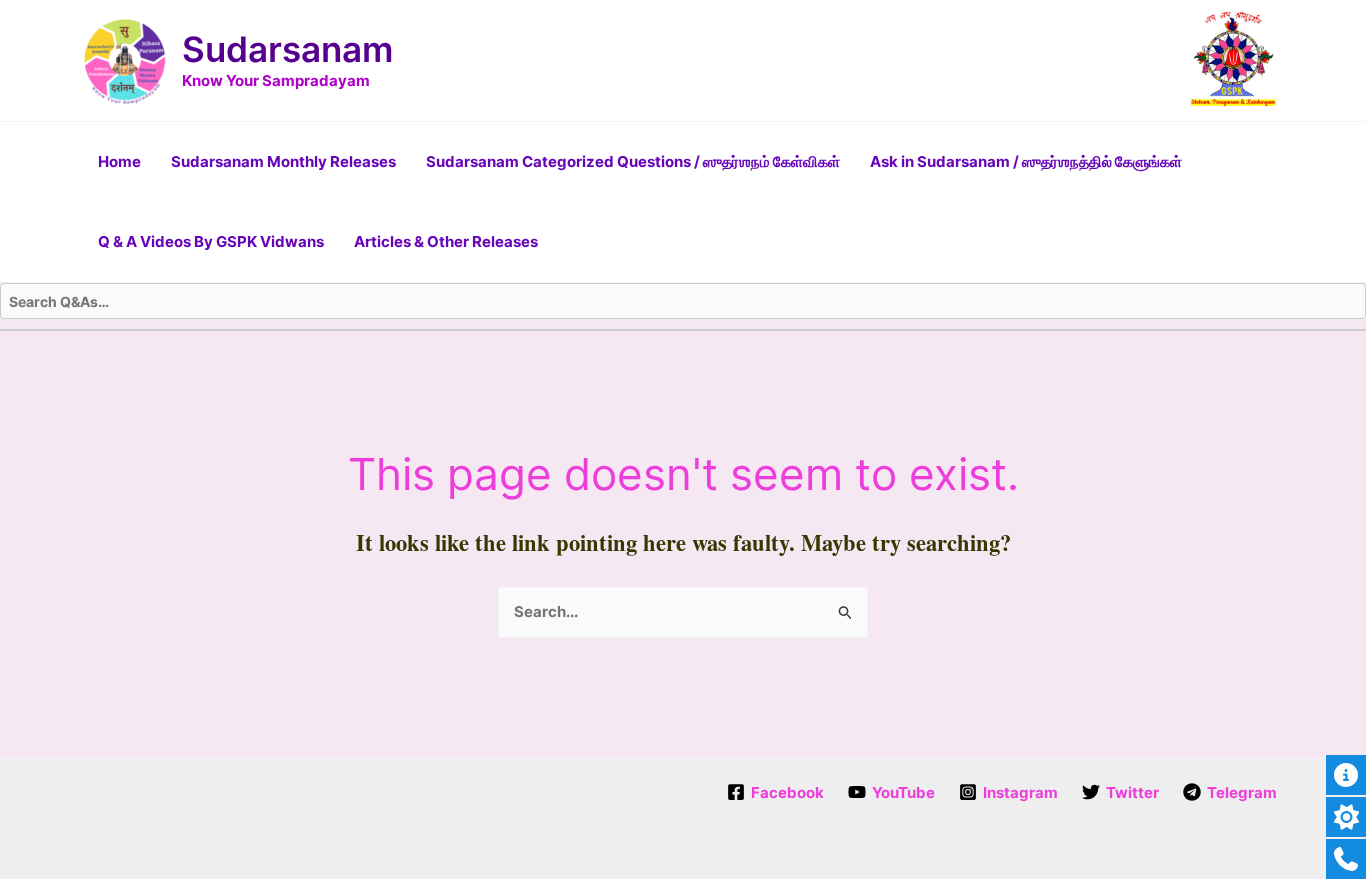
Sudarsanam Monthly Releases (283, 161)
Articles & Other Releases (446, 241)
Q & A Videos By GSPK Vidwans (211, 241)
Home (119, 161)
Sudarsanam (287, 49)
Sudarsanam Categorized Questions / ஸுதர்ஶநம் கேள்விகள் (633, 161)
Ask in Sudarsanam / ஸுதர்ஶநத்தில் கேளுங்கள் (1026, 161)
